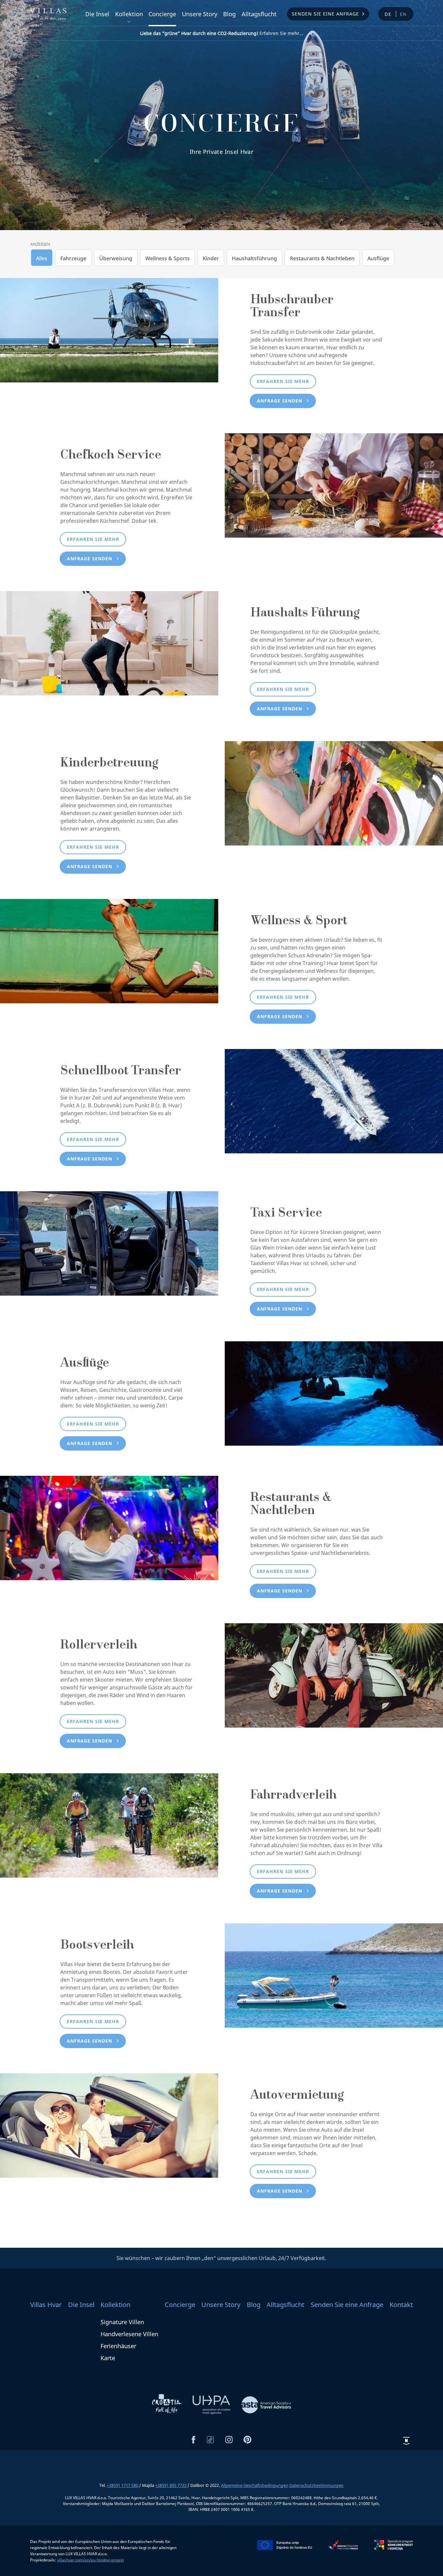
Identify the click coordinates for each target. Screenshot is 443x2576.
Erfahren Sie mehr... (222, 33)
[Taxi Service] (109, 1243)
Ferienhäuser (118, 2346)
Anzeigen (40, 244)
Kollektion (129, 14)
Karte (108, 2358)
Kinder (211, 258)
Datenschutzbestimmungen (316, 2485)
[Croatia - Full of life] (167, 2404)
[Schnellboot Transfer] (334, 1101)
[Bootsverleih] (334, 1975)
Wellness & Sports (168, 258)
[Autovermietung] (109, 2125)
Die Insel (97, 14)
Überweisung (116, 258)
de (388, 14)
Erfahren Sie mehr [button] (283, 381)
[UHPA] (212, 2404)
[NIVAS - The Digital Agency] (406, 2441)
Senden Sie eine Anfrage (325, 14)
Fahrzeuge (73, 258)
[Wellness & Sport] (109, 950)
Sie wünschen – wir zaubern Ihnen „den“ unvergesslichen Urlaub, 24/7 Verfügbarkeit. (221, 2258)
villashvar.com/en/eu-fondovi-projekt (90, 2560)
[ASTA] (266, 2404)
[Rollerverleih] (334, 1675)
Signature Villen (122, 2322)
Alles (42, 258)
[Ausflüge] (334, 1393)
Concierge (162, 14)
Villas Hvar (46, 2305)
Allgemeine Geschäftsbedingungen (255, 2485)
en (404, 14)
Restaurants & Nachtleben (322, 258)
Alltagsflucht (259, 14)
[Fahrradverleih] (109, 1825)
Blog (229, 14)
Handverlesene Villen (129, 2334)
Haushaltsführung (254, 258)
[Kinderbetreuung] (334, 793)
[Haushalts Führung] (109, 643)
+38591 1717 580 (122, 2485)
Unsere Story (200, 14)
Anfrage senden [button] (280, 401)
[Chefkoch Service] (334, 485)
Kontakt (401, 2305)
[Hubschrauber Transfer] (109, 330)
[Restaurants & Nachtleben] (109, 1527)
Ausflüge (378, 258)
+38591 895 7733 (171, 2485)
